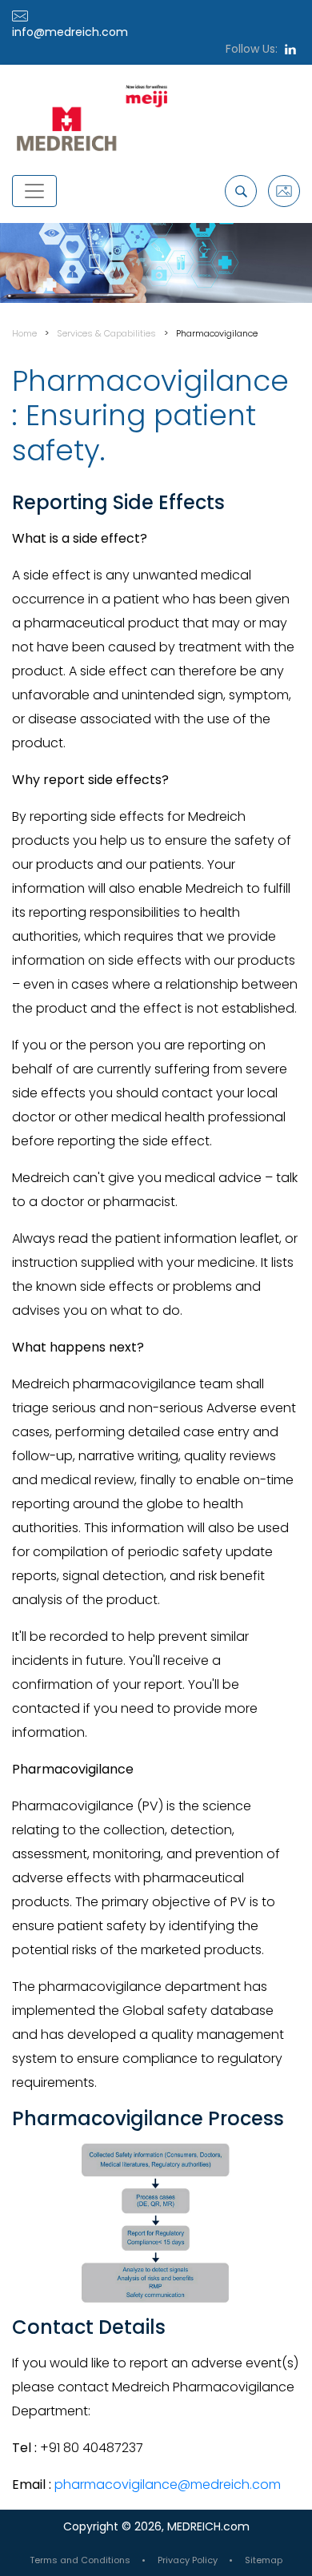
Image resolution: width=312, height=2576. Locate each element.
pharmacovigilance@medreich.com (168, 2484)
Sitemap (264, 2560)
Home (24, 333)
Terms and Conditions (80, 2560)
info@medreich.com (70, 32)
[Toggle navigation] (34, 191)
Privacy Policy (188, 2560)
